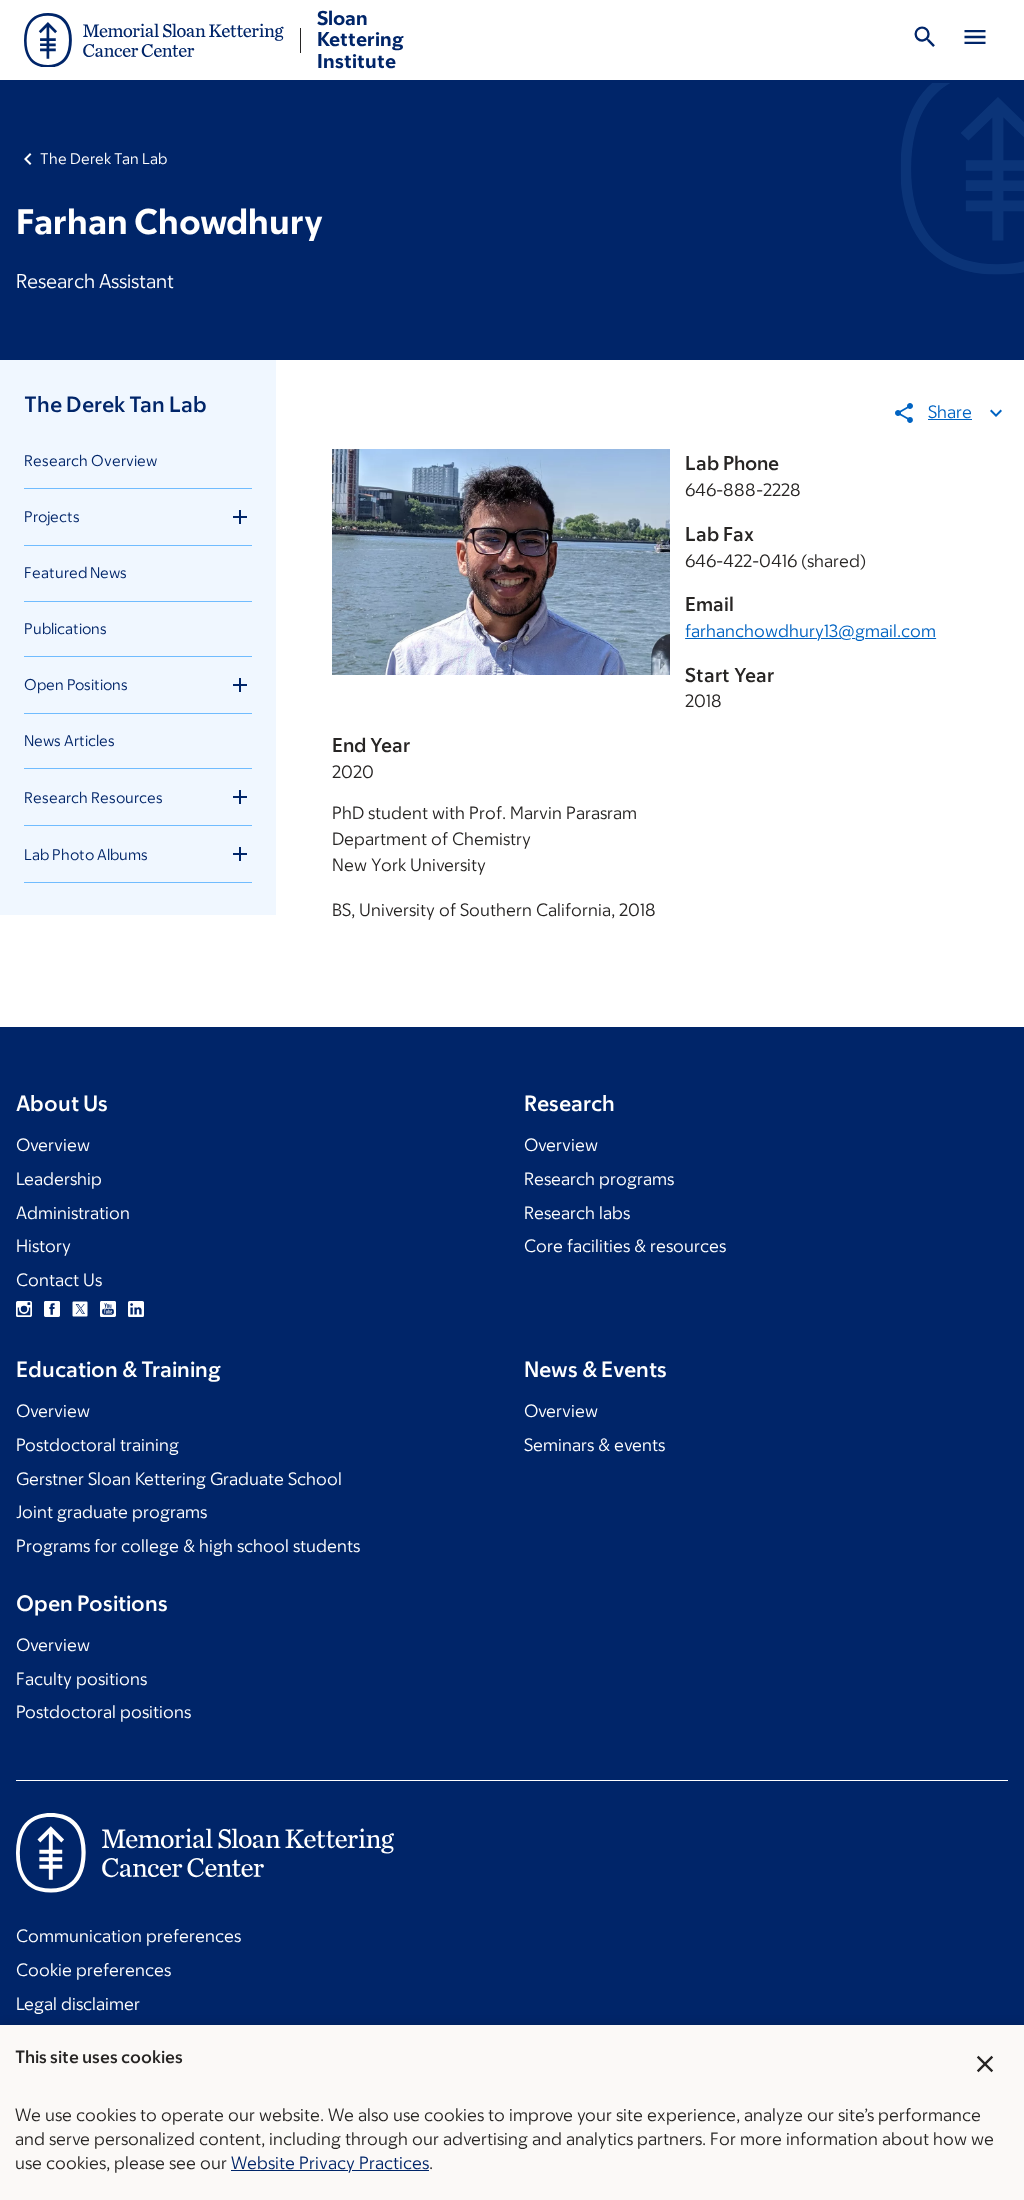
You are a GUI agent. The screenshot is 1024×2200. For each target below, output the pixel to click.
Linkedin (136, 1309)
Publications (65, 628)
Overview (53, 1145)
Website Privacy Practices (330, 2163)
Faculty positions (81, 1679)
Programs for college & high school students (188, 1546)
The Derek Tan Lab (103, 158)
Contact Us (59, 1280)
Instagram (24, 1309)
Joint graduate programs (111, 1512)
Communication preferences (128, 1936)
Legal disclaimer (78, 2004)
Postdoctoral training (97, 1445)
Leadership (59, 1179)
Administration (73, 1213)
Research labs (577, 1213)
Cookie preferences (93, 1970)
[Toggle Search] (925, 40)
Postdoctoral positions (103, 1712)
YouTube (108, 1309)
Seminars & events (594, 1445)
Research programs (599, 1179)
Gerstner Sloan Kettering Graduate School (179, 1479)
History (43, 1246)
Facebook (52, 1309)
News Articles (69, 740)
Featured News (75, 572)
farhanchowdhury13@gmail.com (810, 631)
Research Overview (90, 460)
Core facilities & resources (625, 1246)
